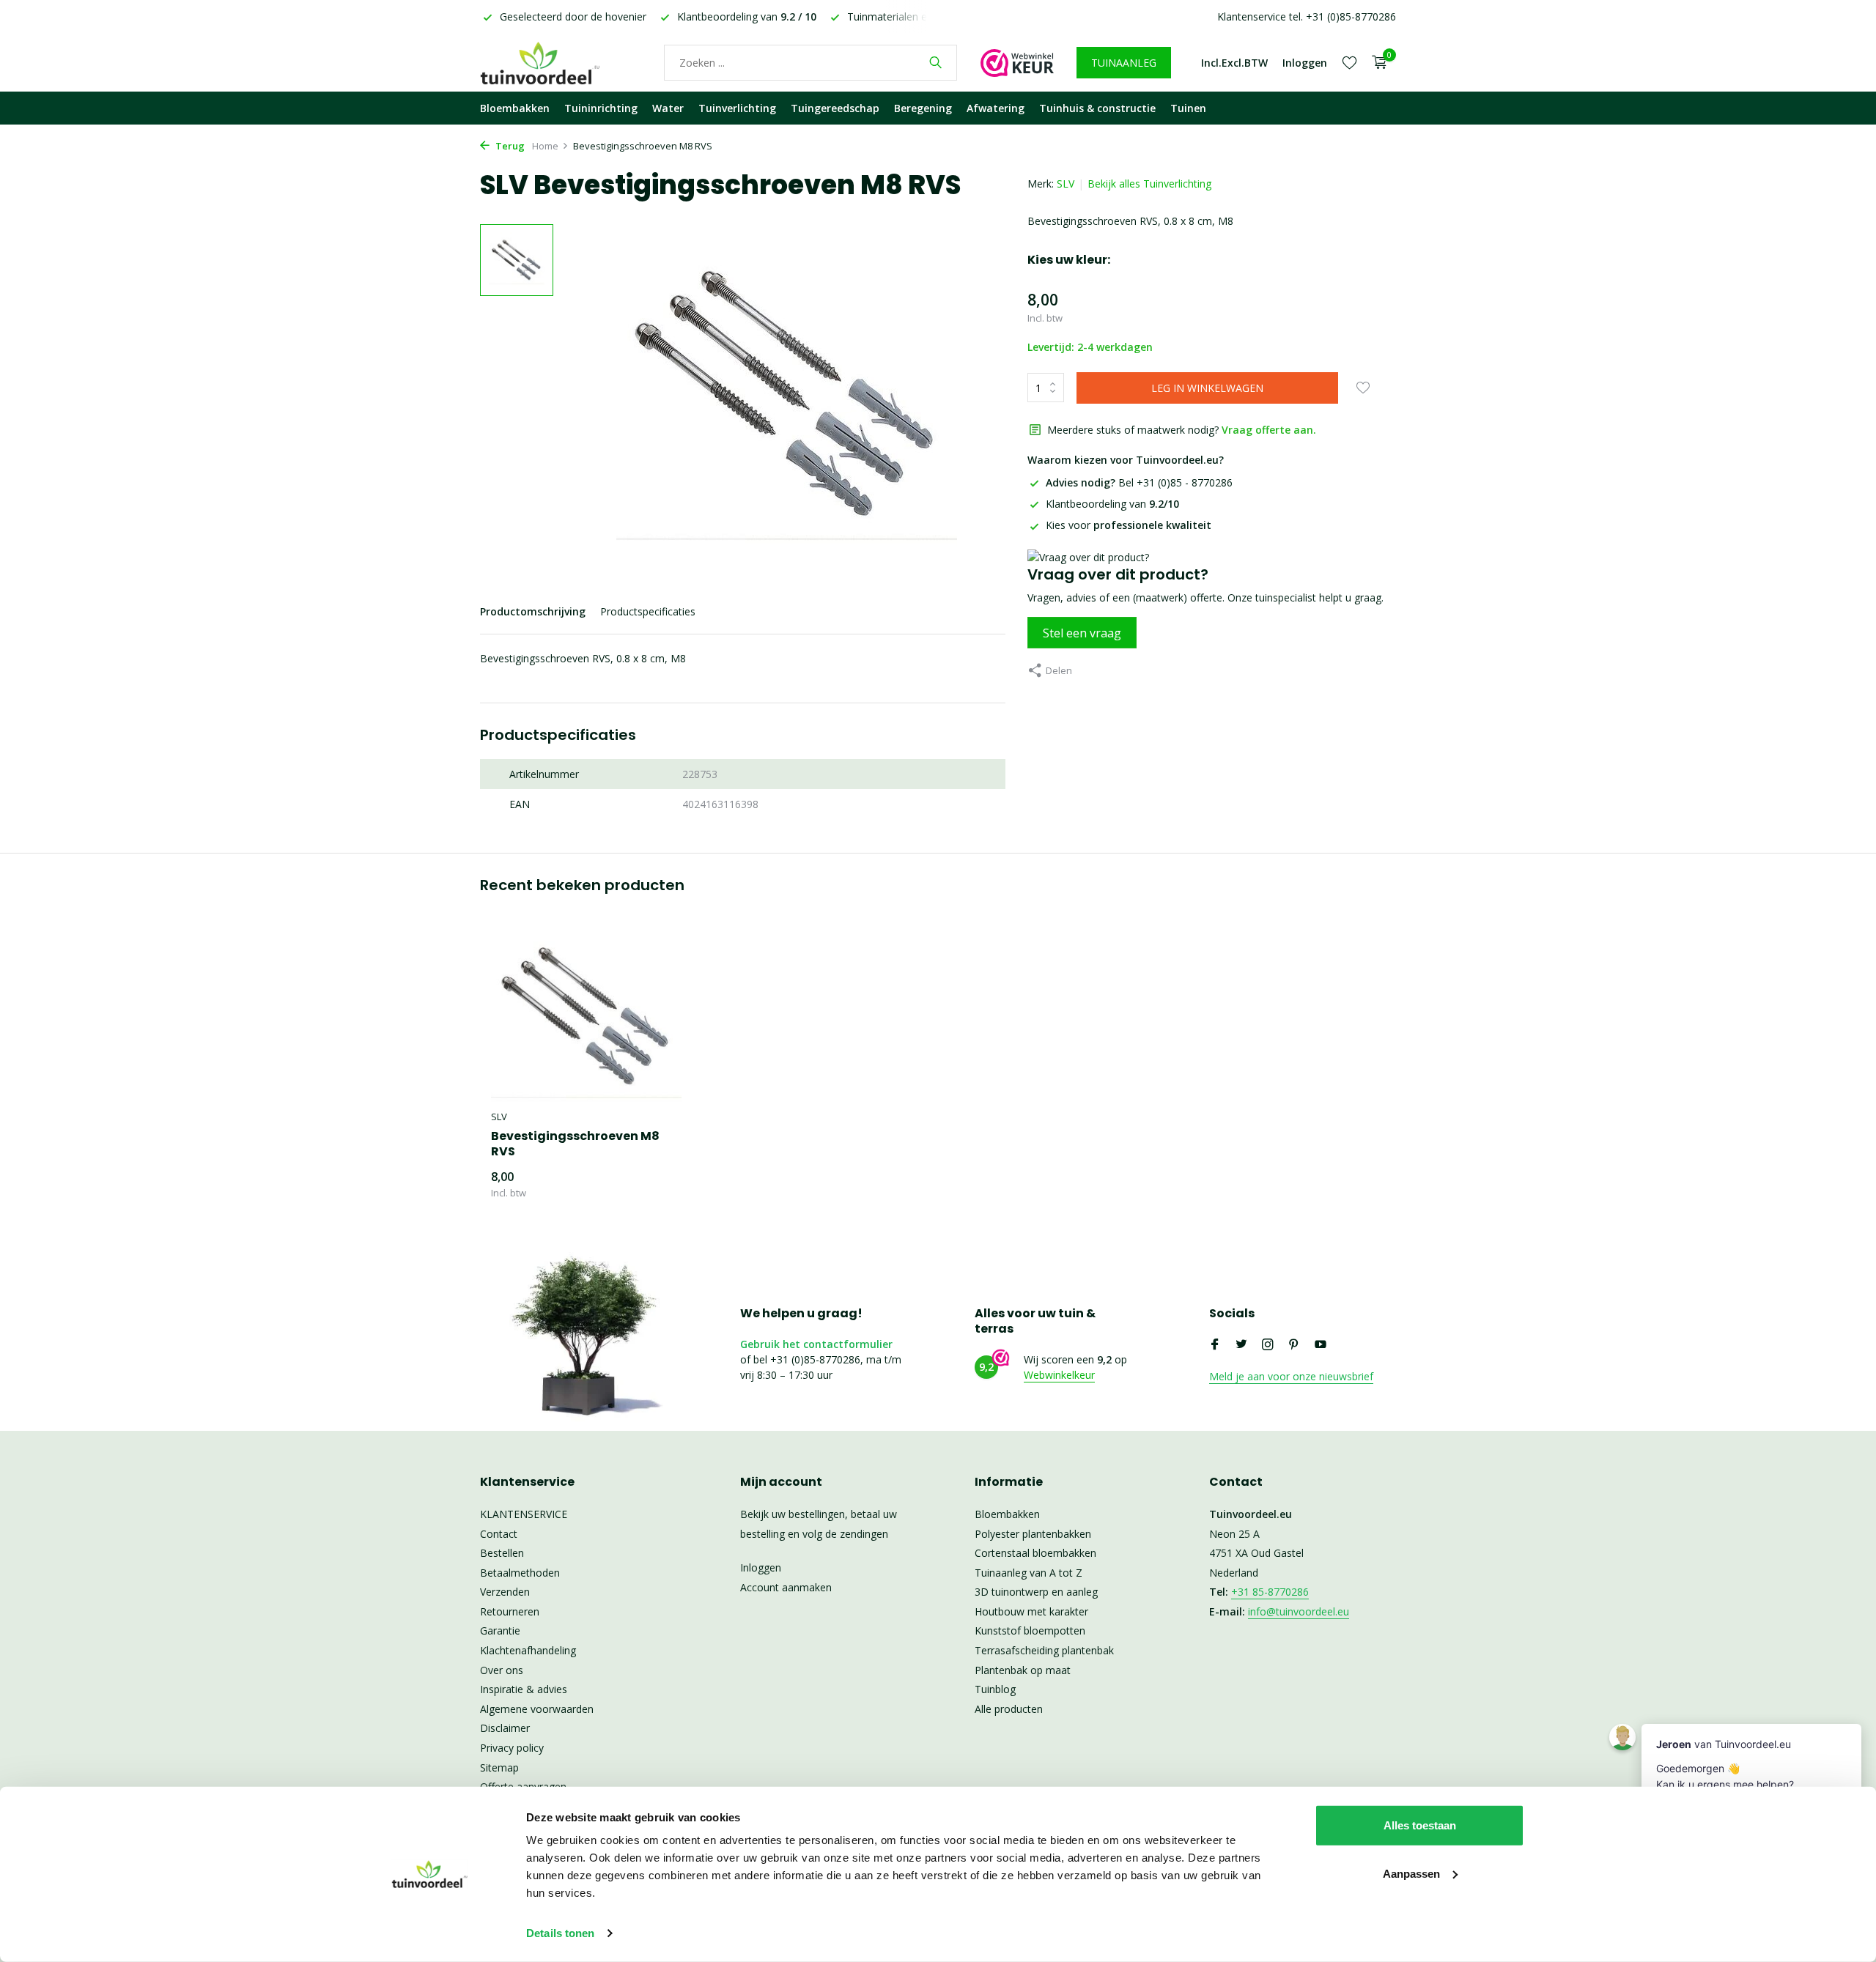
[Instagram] (1268, 1345)
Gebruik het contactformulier (816, 1344)
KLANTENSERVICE (524, 1514)
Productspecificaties (648, 611)
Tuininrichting (601, 108)
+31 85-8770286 (1270, 1592)
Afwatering (996, 108)
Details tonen (560, 1933)
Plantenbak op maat (1023, 1670)
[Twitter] (1241, 1345)
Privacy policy (512, 1748)
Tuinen (1188, 108)
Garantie (500, 1630)
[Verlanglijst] (1349, 62)
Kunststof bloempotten (1030, 1630)
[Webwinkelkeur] (1017, 62)
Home (545, 146)
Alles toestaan (1420, 1825)
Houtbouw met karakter (1031, 1611)
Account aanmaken (786, 1587)
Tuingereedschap (835, 108)
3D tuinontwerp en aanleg (1036, 1592)
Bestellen (502, 1553)
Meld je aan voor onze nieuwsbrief (1291, 1376)
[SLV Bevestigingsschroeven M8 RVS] (586, 1017)
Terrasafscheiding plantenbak (1044, 1650)
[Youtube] (1321, 1345)
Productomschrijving (533, 611)
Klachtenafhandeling (528, 1650)
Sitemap (499, 1767)
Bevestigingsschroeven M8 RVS (575, 1144)
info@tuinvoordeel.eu (1299, 1611)
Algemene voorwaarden (537, 1709)
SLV (1066, 184)
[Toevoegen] (656, 1184)
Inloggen (761, 1567)
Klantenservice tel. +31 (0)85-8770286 (1307, 16)
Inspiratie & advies (524, 1689)
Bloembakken (515, 108)
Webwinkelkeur (1059, 1375)
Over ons (502, 1670)
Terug (509, 146)
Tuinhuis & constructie (1097, 108)
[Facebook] (1215, 1345)
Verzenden (505, 1592)
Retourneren (510, 1611)
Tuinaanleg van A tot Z (1029, 1573)
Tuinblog (995, 1689)
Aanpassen (1411, 1873)
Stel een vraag (1082, 633)
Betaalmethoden (520, 1573)
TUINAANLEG (1124, 63)
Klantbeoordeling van (1112, 504)
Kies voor (1129, 525)
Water (668, 108)
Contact (499, 1534)
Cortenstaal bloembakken (1035, 1553)
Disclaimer (505, 1728)
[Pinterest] (1294, 1345)
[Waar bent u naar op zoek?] (935, 62)
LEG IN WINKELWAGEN (1207, 388)
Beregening (923, 108)
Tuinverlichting (737, 108)
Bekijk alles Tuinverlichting (1149, 184)
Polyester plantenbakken (1033, 1534)
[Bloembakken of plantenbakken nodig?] (561, 62)
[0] (1376, 63)
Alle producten (1009, 1709)
